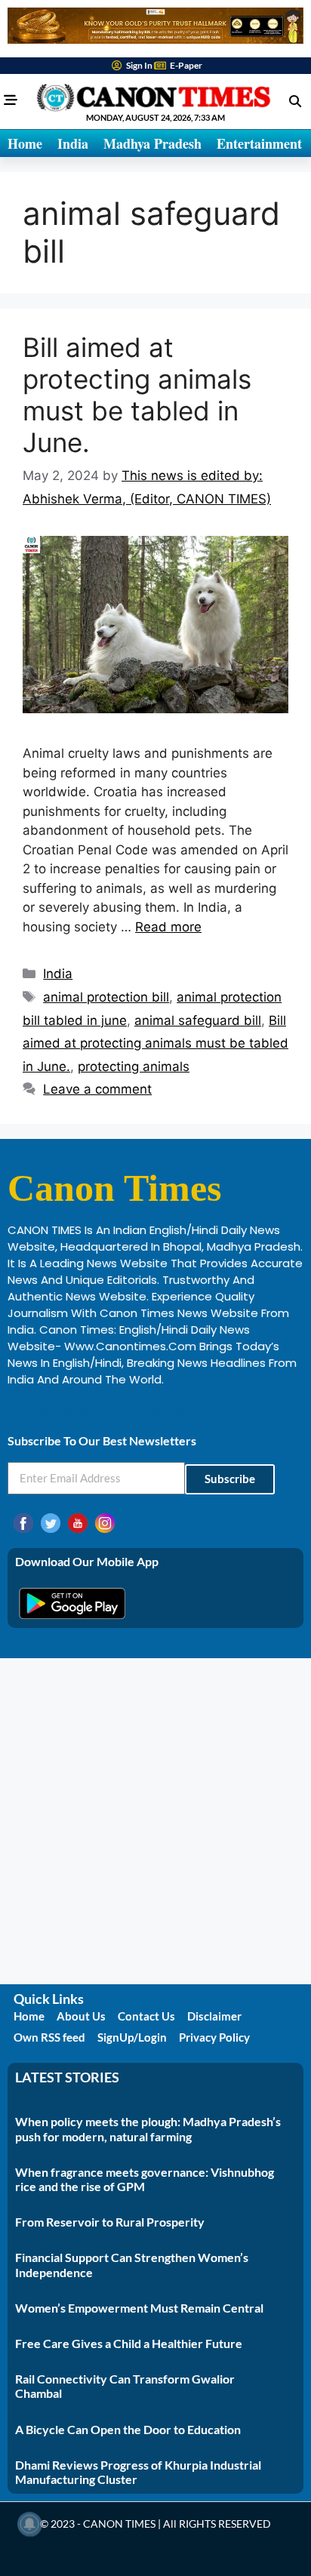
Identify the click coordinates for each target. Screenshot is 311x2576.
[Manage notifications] (29, 2524)
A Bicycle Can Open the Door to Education (128, 2429)
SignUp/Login (132, 2037)
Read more (168, 927)
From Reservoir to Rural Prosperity (110, 2222)
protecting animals (134, 1066)
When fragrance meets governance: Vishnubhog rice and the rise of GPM (145, 2179)
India (73, 143)
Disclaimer (214, 2016)
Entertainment (259, 143)
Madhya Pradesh (152, 143)
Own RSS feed (49, 2037)
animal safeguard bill (198, 1020)
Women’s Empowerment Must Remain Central (139, 2308)
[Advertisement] (155, 1821)
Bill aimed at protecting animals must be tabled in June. (137, 395)
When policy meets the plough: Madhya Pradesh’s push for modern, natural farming (148, 2128)
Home (25, 143)
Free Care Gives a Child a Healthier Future (129, 2343)
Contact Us (146, 2016)
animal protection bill (106, 997)
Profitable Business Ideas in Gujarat (106, 1411)
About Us (81, 2016)
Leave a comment (97, 1089)
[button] (295, 101)
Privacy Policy (214, 2037)
